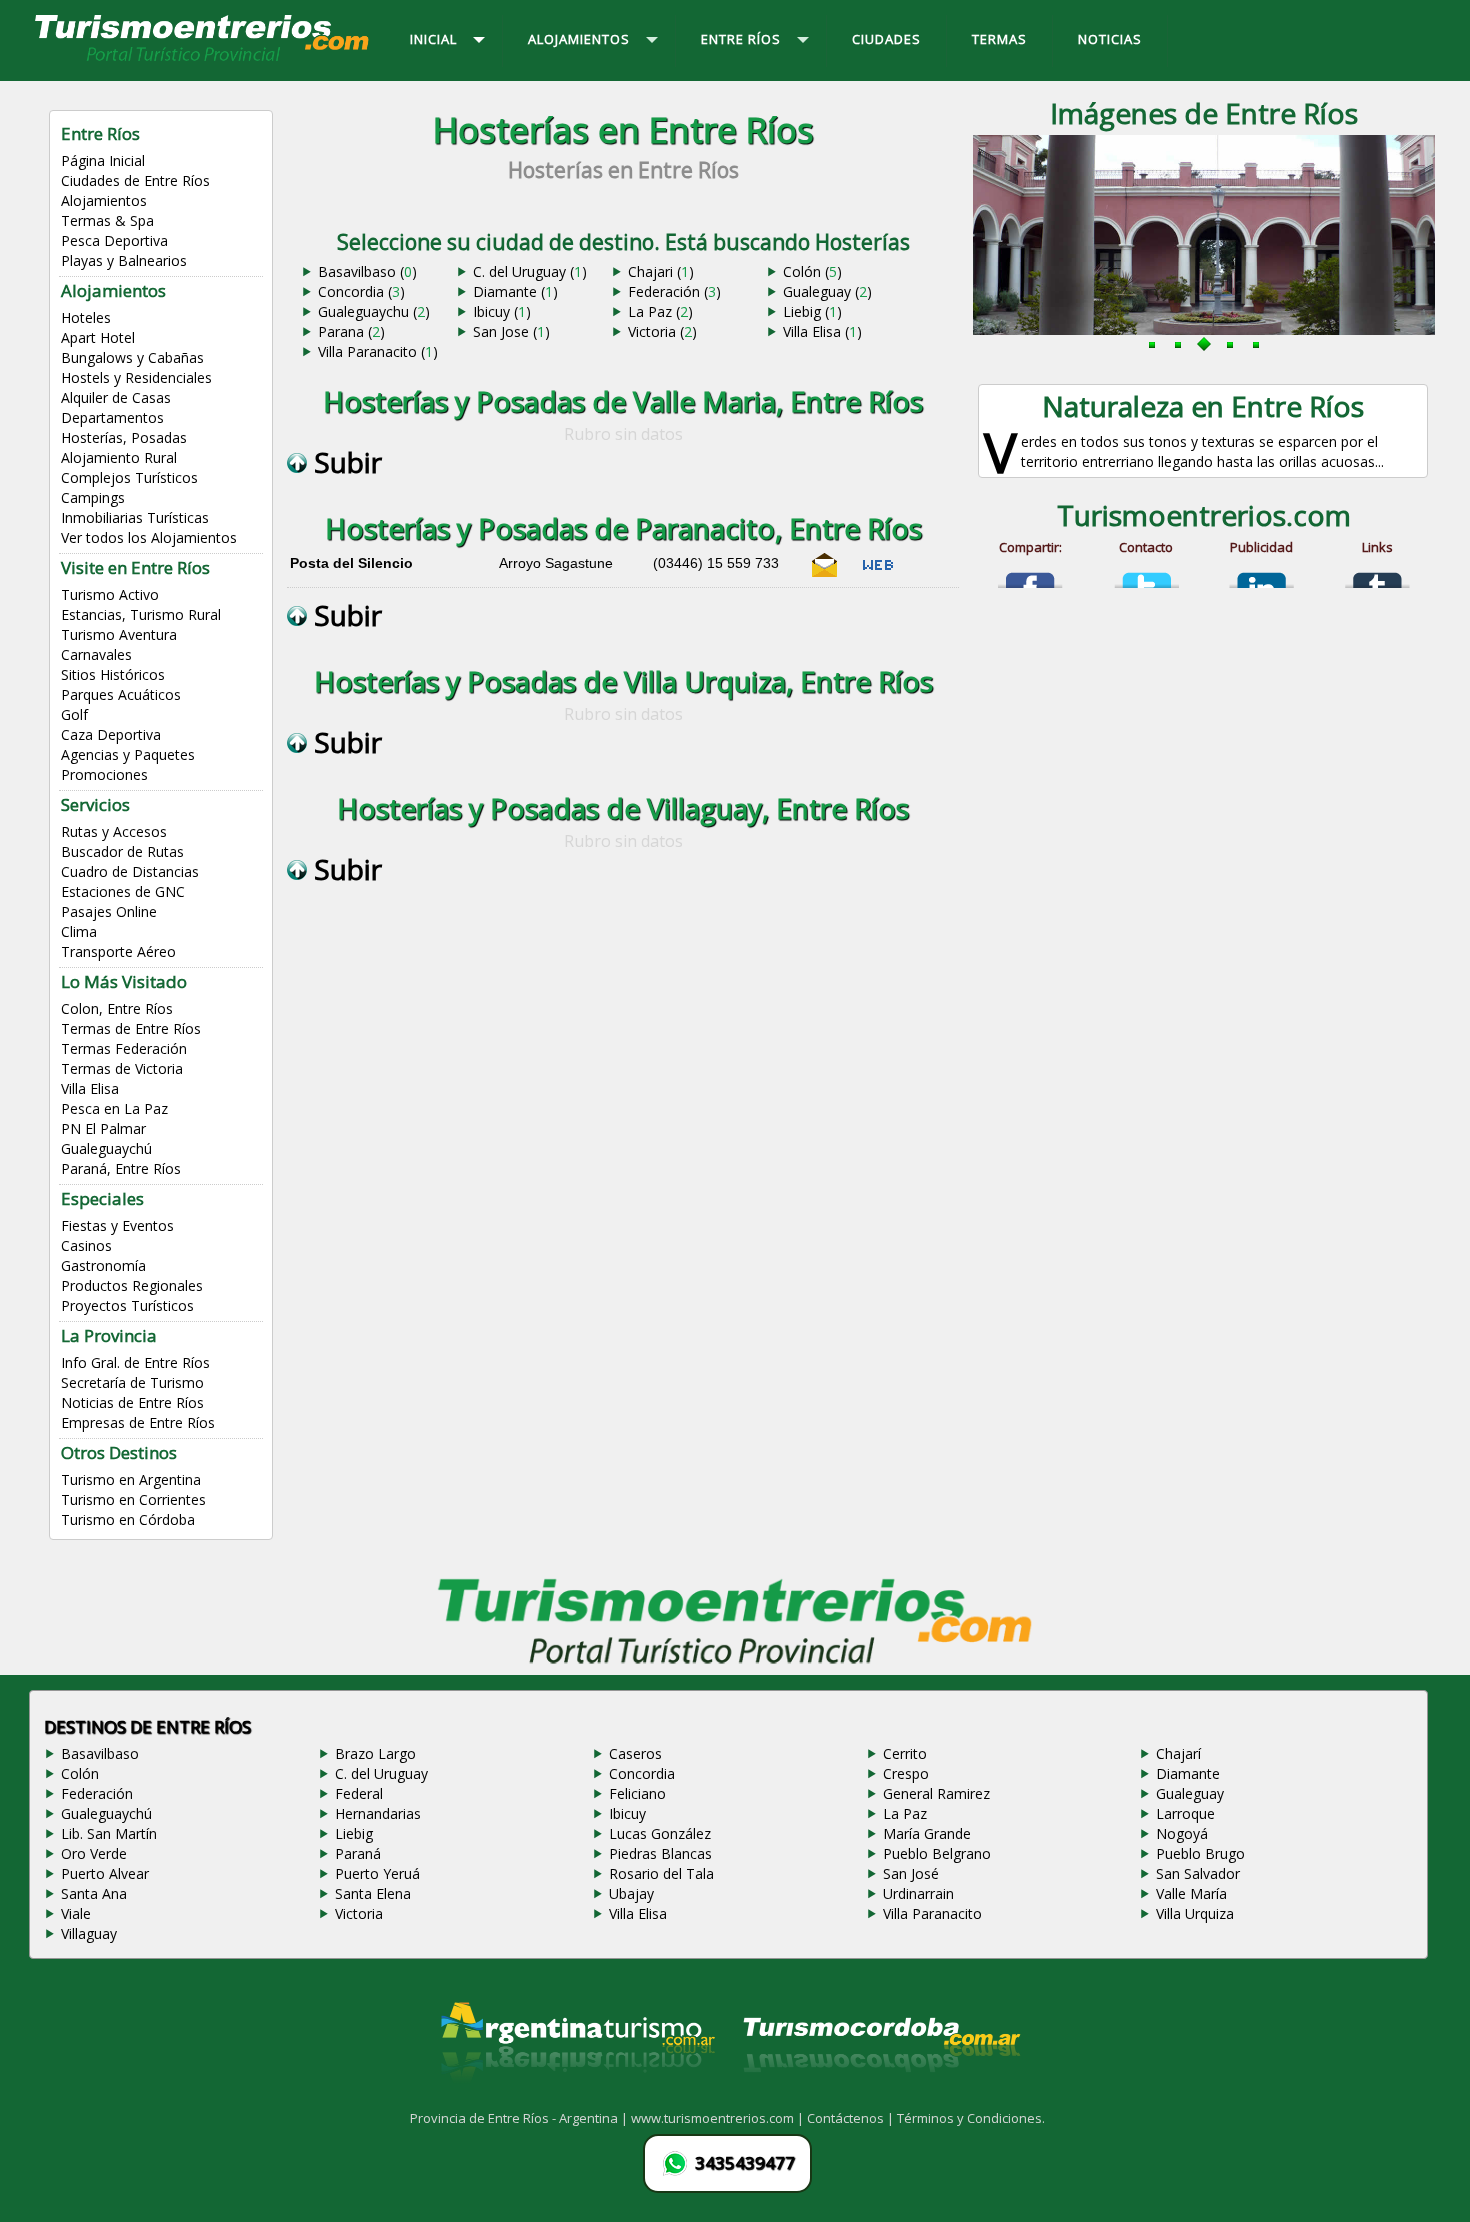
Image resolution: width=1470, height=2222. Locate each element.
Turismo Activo (110, 594)
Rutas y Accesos (114, 831)
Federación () (674, 291)
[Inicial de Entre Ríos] (203, 60)
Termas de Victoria (122, 1068)
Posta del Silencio (351, 563)
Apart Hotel (98, 337)
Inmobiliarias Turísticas (135, 517)
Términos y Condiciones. (971, 2118)
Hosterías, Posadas (124, 437)
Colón (80, 1773)
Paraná (358, 1853)
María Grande (927, 1833)
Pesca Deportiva (114, 240)
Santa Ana (94, 1893)
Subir (344, 462)
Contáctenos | (852, 2118)
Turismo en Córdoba (128, 1519)
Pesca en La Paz (114, 1108)
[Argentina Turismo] (576, 2097)
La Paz (905, 1813)
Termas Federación (124, 1048)
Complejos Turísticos (129, 477)
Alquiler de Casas (116, 397)
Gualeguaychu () (374, 311)
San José (911, 1873)
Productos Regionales (132, 1285)
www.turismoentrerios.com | (719, 2118)
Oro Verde (94, 1853)
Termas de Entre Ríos (131, 1028)
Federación (97, 1793)
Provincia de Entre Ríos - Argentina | (520, 2118)
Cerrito (905, 1753)
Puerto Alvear (105, 1873)
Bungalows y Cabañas (132, 357)
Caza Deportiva (111, 734)
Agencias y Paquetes (128, 754)
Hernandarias (378, 1813)
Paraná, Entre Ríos (121, 1168)
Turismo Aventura (119, 634)
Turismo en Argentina (131, 1479)
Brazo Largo (375, 1753)
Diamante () (515, 291)
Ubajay (631, 1893)
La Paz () (660, 311)
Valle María (1191, 1893)
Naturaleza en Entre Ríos (1203, 406)
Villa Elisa (90, 1088)
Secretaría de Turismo (132, 1382)
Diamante (1188, 1773)
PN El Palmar (103, 1128)
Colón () (812, 271)
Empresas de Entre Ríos (138, 1422)
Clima (79, 931)
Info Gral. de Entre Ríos (135, 1362)
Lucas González (660, 1833)
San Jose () (511, 331)
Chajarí (1178, 1753)
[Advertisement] (623, 1102)
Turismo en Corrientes (133, 1499)
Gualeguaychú (106, 1148)
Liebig (354, 1833)
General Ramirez (936, 1793)
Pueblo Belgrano (937, 1853)
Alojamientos (104, 200)
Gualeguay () (827, 291)
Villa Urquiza (1195, 1913)
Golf (74, 714)
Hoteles (86, 317)
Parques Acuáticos (121, 694)
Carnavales (96, 654)
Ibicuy (627, 1813)
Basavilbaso (100, 1753)
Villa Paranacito (932, 1913)
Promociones (104, 774)
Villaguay (89, 1933)
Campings (93, 497)
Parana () (351, 331)
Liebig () (812, 311)
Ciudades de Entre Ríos (135, 180)
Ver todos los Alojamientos (149, 537)
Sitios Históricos (113, 674)
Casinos (86, 1245)
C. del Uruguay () (530, 271)
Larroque (1185, 1813)
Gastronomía (103, 1265)
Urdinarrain (918, 1893)
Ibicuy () (502, 311)
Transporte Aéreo (118, 951)
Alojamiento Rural (119, 457)
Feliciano (637, 1793)
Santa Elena (373, 1893)
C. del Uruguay (381, 1773)
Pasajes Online (109, 911)
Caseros (635, 1753)
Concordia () (361, 291)
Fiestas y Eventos (117, 1225)
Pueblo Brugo (1200, 1853)
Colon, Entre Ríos (117, 1008)
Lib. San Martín (109, 1833)
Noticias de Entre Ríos (132, 1402)
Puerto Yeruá (377, 1873)
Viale (76, 1913)
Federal (359, 1793)
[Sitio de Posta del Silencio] (878, 573)
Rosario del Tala (661, 1873)
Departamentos (112, 417)
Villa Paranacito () (378, 351)
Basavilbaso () (367, 271)
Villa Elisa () (822, 331)
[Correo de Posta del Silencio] (825, 573)
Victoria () (662, 331)
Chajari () (661, 271)
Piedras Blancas (660, 1853)
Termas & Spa (107, 220)
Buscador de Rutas (122, 851)
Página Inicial (103, 160)
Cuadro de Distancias (130, 871)
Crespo (906, 1773)
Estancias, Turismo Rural (141, 614)
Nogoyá (1182, 1833)
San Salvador (1198, 1873)
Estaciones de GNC (123, 891)
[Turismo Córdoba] (880, 2097)
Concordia (642, 1773)
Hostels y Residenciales (136, 377)
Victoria (359, 1913)
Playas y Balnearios (124, 260)
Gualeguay (1190, 1793)
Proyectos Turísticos (127, 1305)
